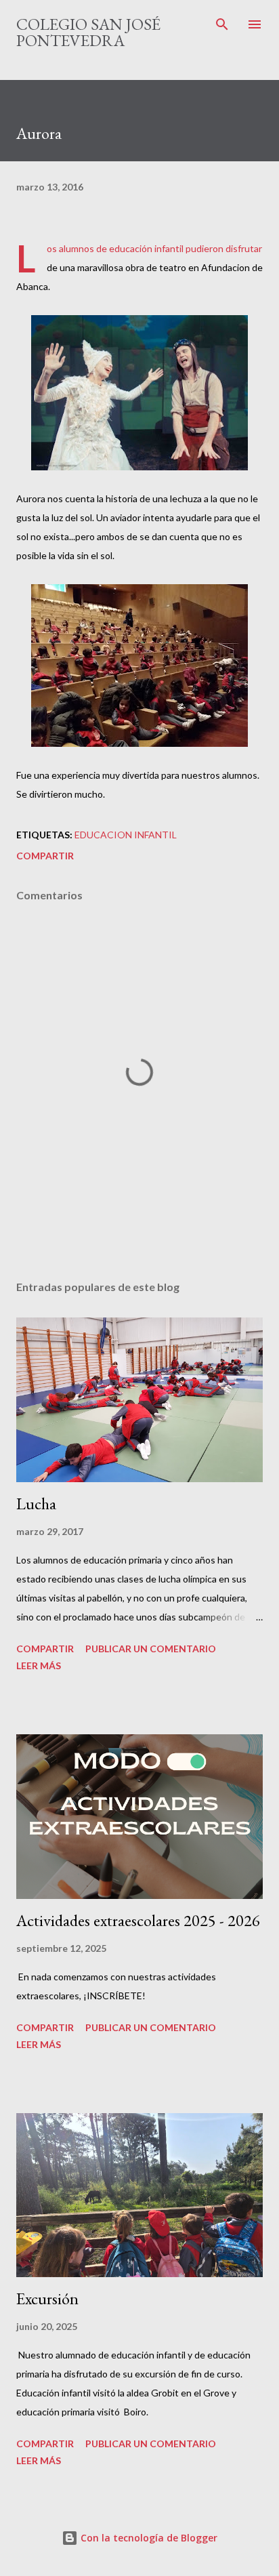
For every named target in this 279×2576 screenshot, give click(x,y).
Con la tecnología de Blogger (148, 2538)
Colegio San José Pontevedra (88, 32)
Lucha (36, 1504)
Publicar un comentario (151, 1649)
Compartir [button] (45, 856)
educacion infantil (126, 835)
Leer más (39, 1665)
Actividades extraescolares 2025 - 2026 (138, 1920)
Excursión (47, 2298)
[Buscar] (222, 24)
